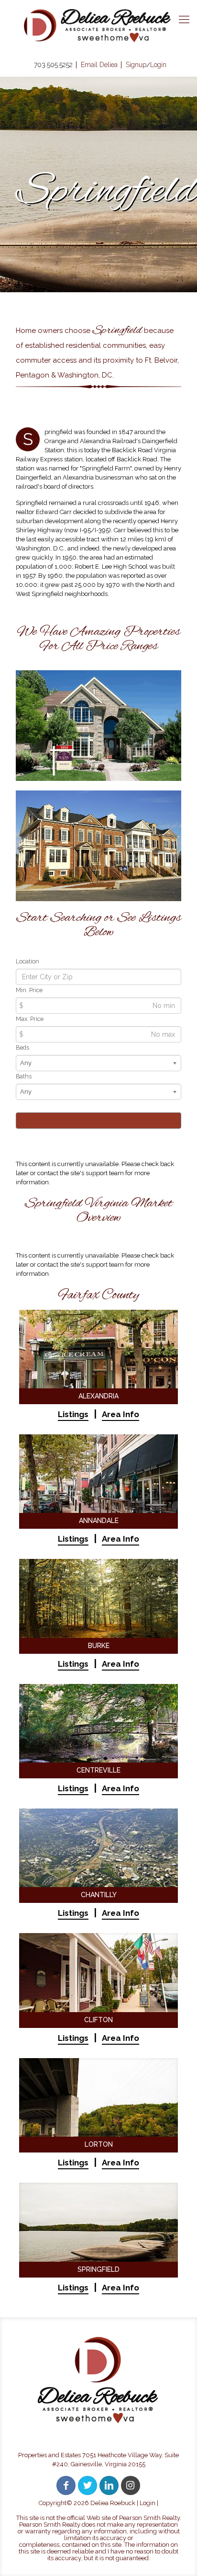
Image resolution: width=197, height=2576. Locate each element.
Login (148, 2503)
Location (27, 961)
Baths (24, 1076)
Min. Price (29, 990)
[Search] (98, 1121)
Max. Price (30, 1019)
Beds (22, 1048)
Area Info (120, 1414)
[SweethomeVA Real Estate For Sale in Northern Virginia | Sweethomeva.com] (98, 25)
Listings (73, 1414)
